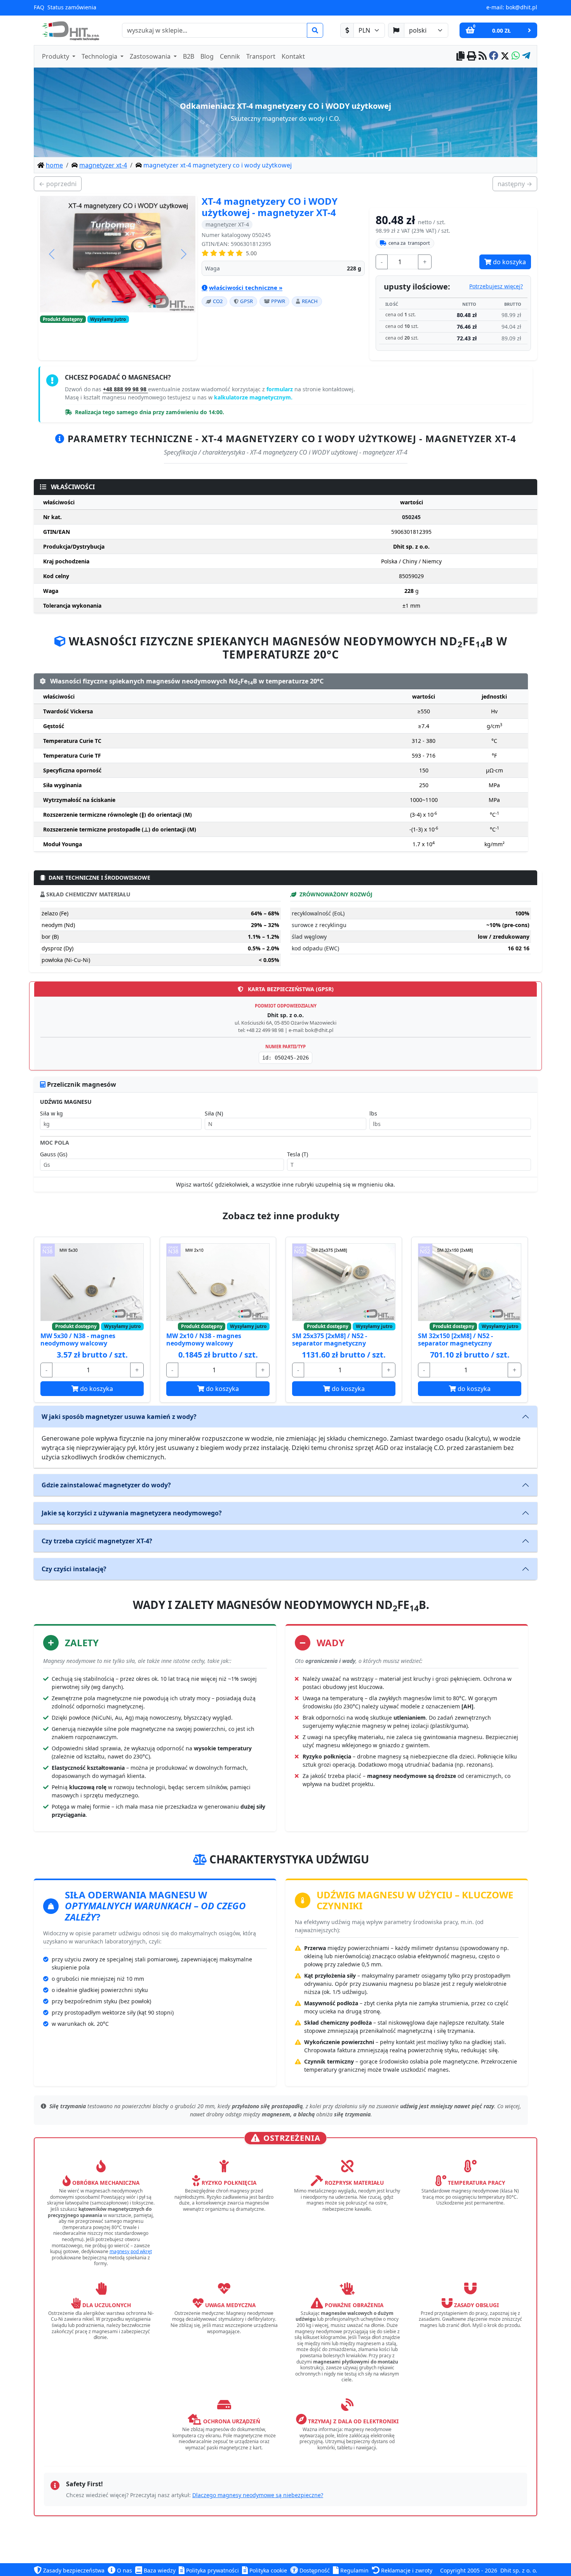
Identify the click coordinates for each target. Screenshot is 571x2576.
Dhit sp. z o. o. (519, 2570)
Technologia (100, 56)
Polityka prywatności (212, 2570)
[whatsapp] (516, 57)
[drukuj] (472, 57)
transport (409, 243)
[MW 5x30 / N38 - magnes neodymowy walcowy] (92, 1282)
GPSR (246, 301)
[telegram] (526, 57)
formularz (280, 389)
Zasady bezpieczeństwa (73, 2570)
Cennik (230, 56)
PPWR (278, 301)
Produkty (56, 56)
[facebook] (494, 57)
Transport (261, 56)
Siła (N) (214, 1113)
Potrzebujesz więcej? (496, 286)
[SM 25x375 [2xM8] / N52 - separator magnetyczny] (344, 1282)
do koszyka (509, 262)
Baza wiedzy (159, 2570)
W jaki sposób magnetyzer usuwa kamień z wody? (119, 1417)
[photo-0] (118, 302)
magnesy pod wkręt (131, 2251)
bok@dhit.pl (521, 7)
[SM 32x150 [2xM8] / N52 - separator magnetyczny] (470, 1282)
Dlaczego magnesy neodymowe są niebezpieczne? (258, 2495)
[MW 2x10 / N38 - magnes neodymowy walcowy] (218, 1282)
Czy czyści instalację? (74, 1569)
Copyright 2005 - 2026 (469, 2570)
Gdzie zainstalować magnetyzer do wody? (106, 1485)
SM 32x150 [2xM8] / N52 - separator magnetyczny (455, 1339)
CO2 (218, 301)
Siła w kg (51, 1113)
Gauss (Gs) (54, 1154)
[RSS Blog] (483, 57)
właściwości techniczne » (246, 288)
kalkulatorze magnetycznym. (253, 397)
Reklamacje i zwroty (406, 2570)
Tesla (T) (298, 1154)
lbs (373, 1113)
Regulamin (354, 2570)
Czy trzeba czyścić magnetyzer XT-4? (97, 1541)
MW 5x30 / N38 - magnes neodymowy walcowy (78, 1339)
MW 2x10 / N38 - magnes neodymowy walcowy (204, 1339)
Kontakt (293, 56)
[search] (315, 30)
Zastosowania (151, 56)
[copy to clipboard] (460, 57)
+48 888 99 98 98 (125, 389)
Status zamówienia (72, 7)
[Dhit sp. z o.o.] (70, 30)
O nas (124, 2570)
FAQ (39, 7)
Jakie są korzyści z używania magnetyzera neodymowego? (132, 1513)
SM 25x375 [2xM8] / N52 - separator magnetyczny (330, 1339)
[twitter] (505, 57)
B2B (189, 56)
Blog (207, 56)
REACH (310, 301)
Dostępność (314, 2570)
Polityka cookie (267, 2570)
